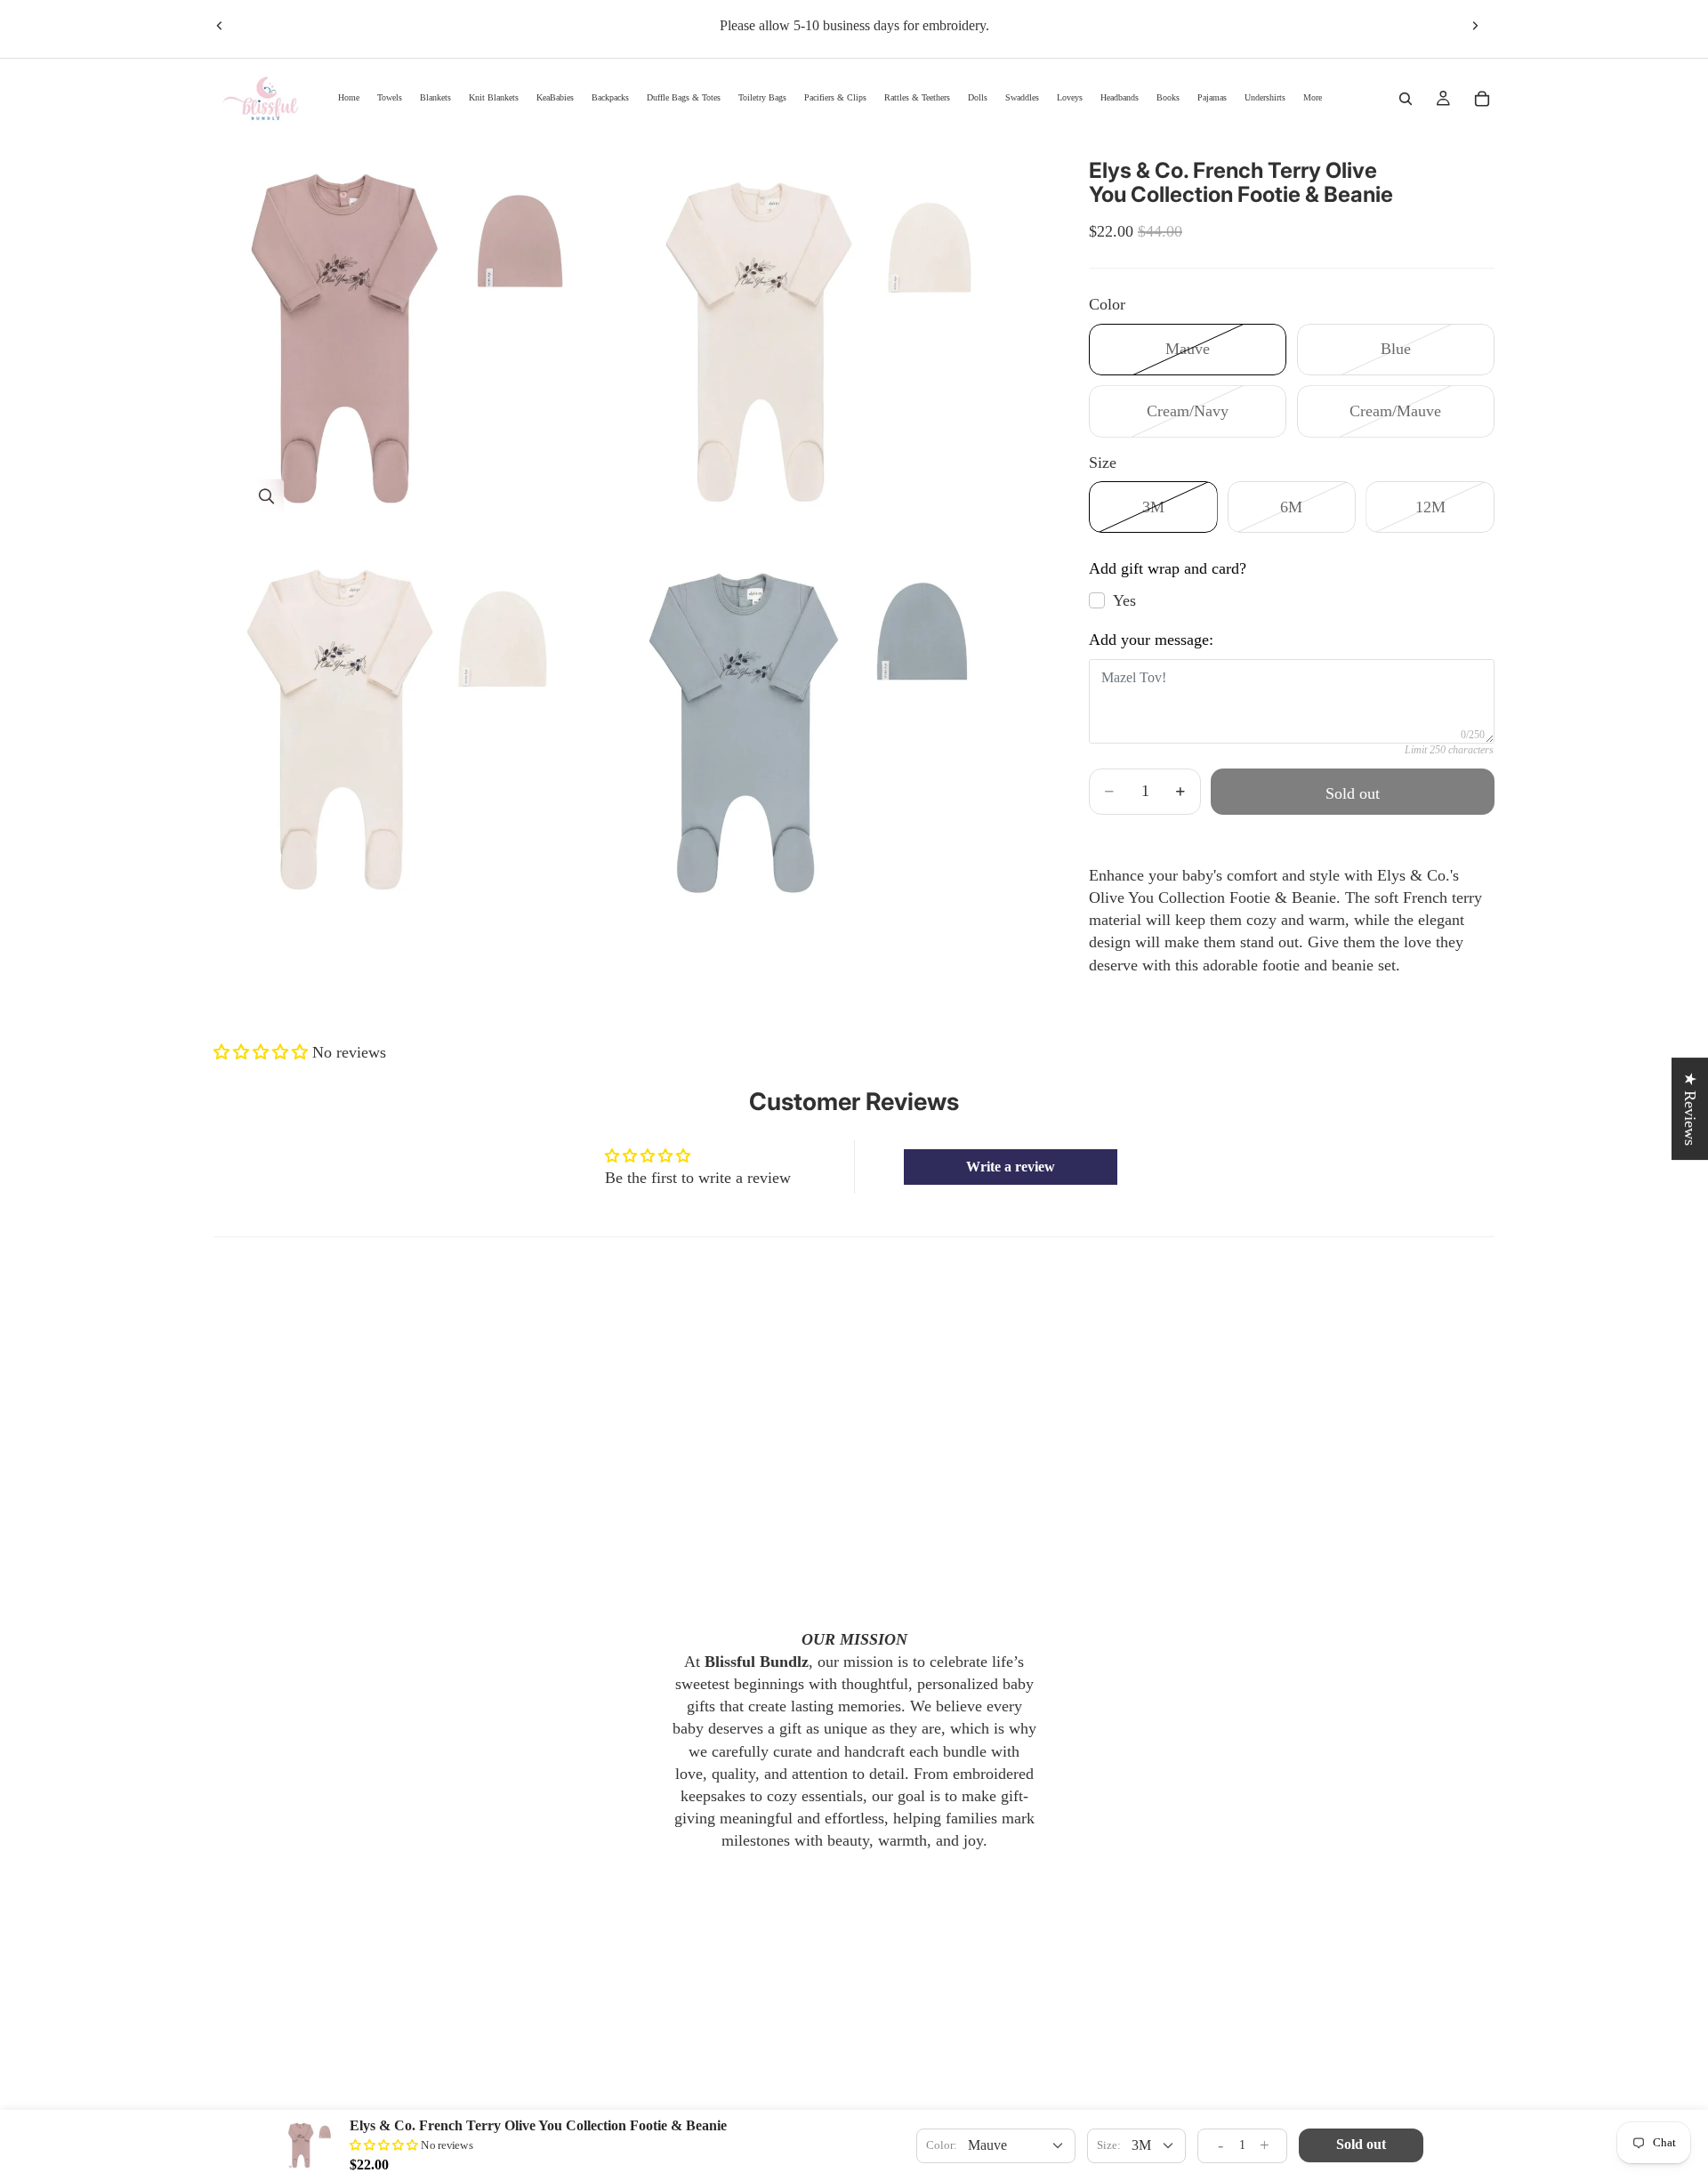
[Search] (1406, 99)
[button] (263, 1052)
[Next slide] (1475, 26)
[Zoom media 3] (421, 728)
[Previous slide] (220, 26)
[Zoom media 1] (421, 333)
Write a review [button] (1011, 1167)
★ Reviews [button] (1690, 1109)
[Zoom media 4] (839, 728)
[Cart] (1482, 99)
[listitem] (1313, 98)
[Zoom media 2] (839, 333)
